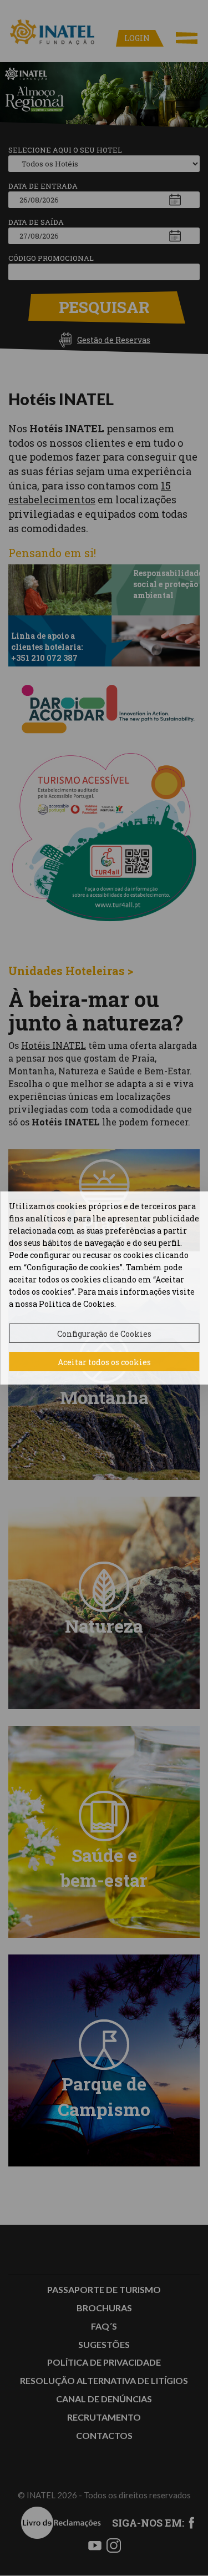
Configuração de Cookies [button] (104, 1334)
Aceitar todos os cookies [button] (104, 1362)
